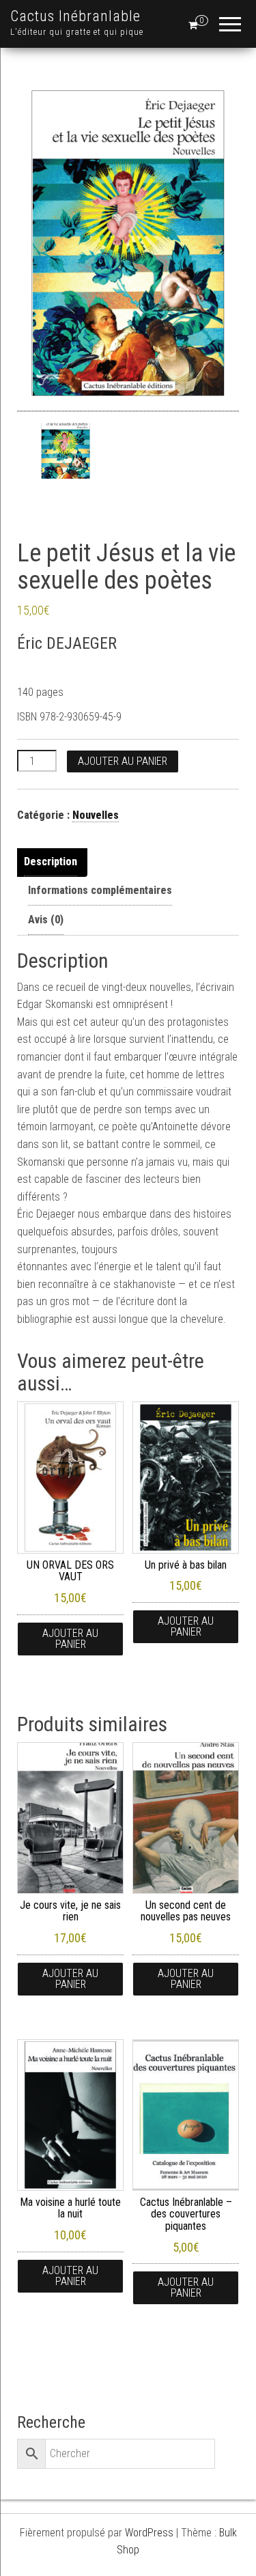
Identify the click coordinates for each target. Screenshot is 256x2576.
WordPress (149, 2533)
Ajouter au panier (123, 761)
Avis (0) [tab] (46, 920)
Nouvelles (96, 815)
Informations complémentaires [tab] (100, 890)
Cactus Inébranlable (75, 16)
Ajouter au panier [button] (70, 1639)
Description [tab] (51, 862)
